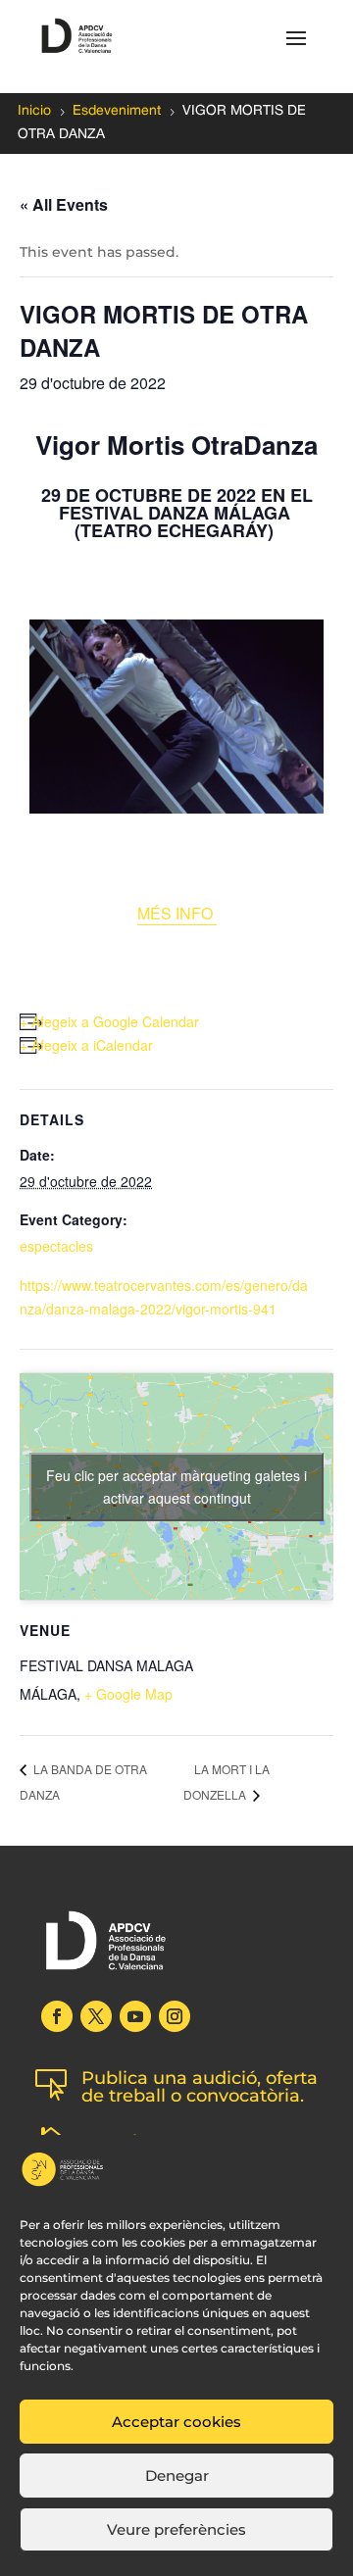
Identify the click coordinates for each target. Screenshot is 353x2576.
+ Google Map (128, 1694)
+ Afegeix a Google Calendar (109, 1021)
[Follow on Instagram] (175, 2016)
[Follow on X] (96, 2016)
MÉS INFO (177, 913)
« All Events (64, 204)
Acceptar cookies (176, 2422)
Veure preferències (176, 2529)
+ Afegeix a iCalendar (86, 1045)
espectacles (56, 1246)
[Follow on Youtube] (135, 2016)
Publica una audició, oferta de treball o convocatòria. (200, 2087)
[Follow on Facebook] (57, 2016)
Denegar (177, 2476)
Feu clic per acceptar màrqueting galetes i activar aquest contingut (176, 1486)
